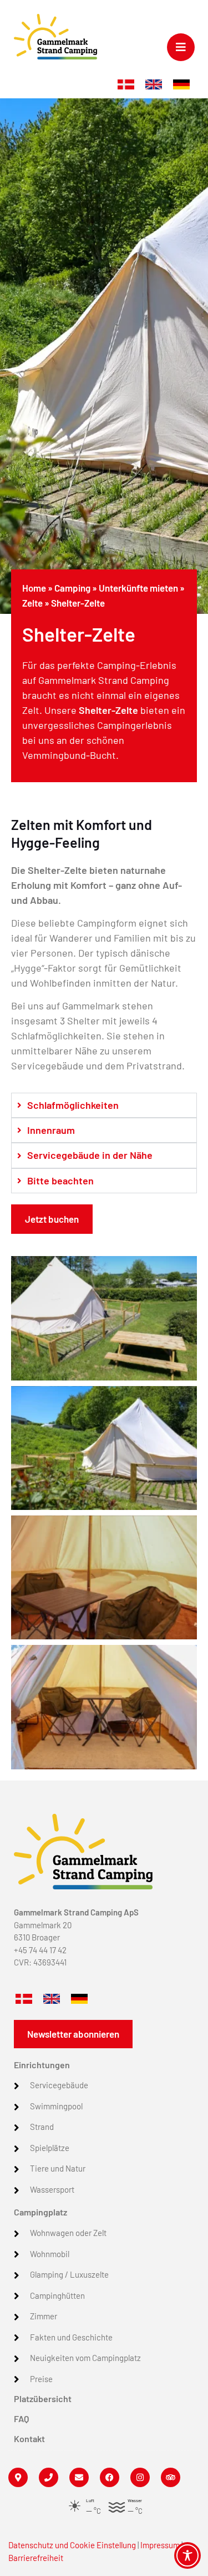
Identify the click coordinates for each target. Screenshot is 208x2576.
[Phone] (49, 2477)
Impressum (160, 2545)
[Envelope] (79, 2477)
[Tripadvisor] (171, 2477)
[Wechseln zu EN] (154, 85)
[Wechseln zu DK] (126, 85)
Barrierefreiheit (36, 2558)
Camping (72, 588)
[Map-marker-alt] (18, 2477)
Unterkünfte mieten (138, 588)
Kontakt (29, 2439)
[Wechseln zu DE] (181, 85)
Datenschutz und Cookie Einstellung (72, 2545)
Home (34, 588)
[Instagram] (140, 2477)
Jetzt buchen (52, 1219)
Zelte (32, 603)
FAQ (21, 2419)
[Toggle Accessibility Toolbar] (187, 2555)
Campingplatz (40, 2212)
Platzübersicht (43, 2399)
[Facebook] (110, 2477)
